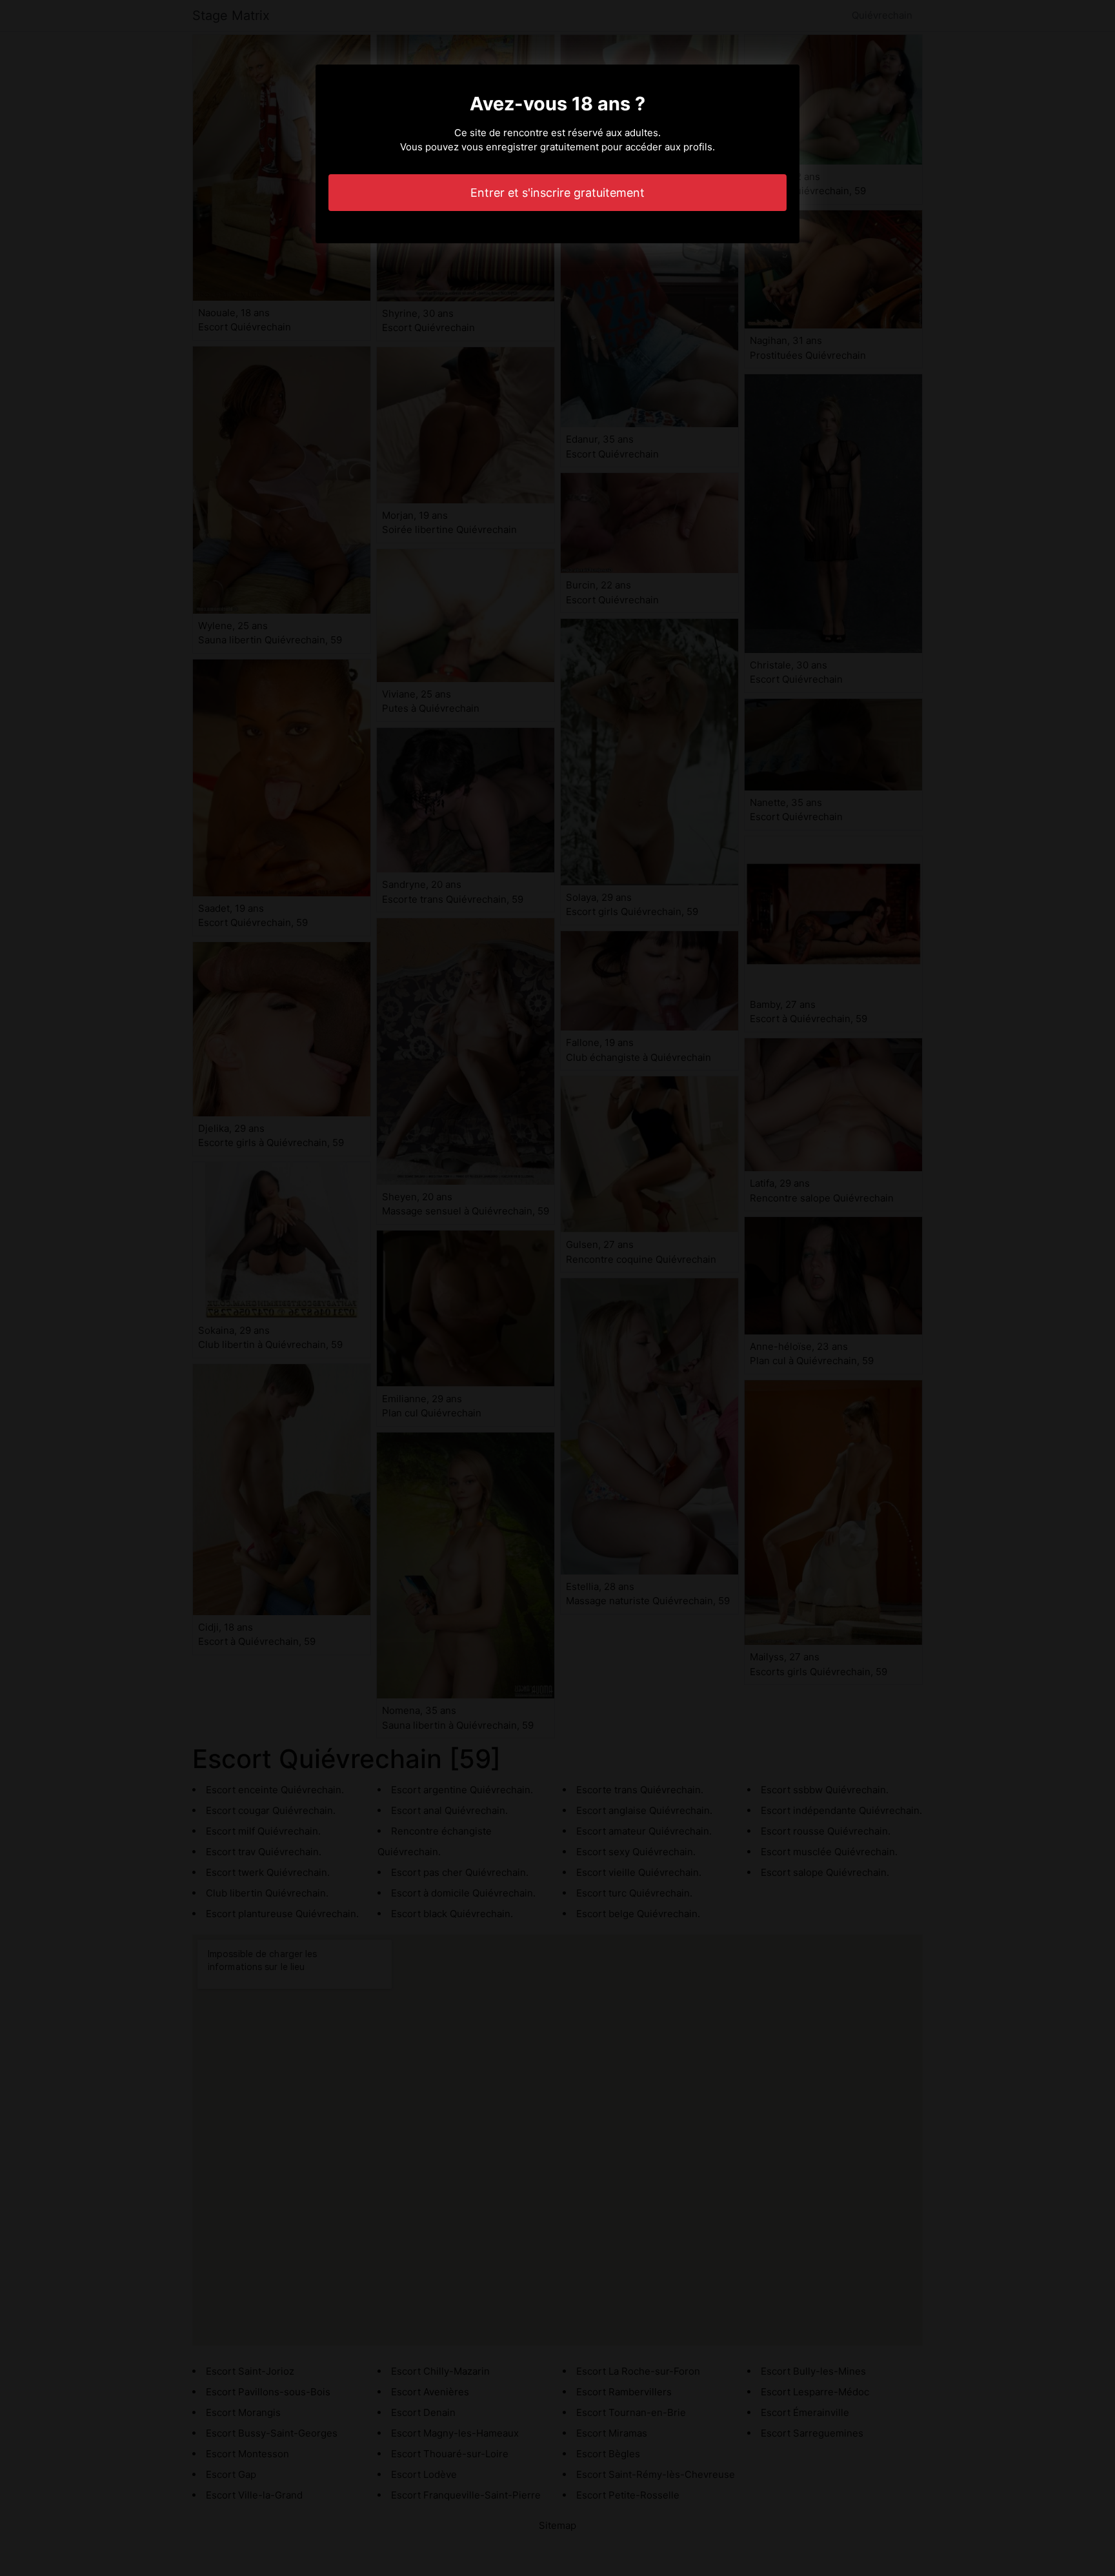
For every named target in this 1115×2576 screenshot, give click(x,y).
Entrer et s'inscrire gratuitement (557, 193)
